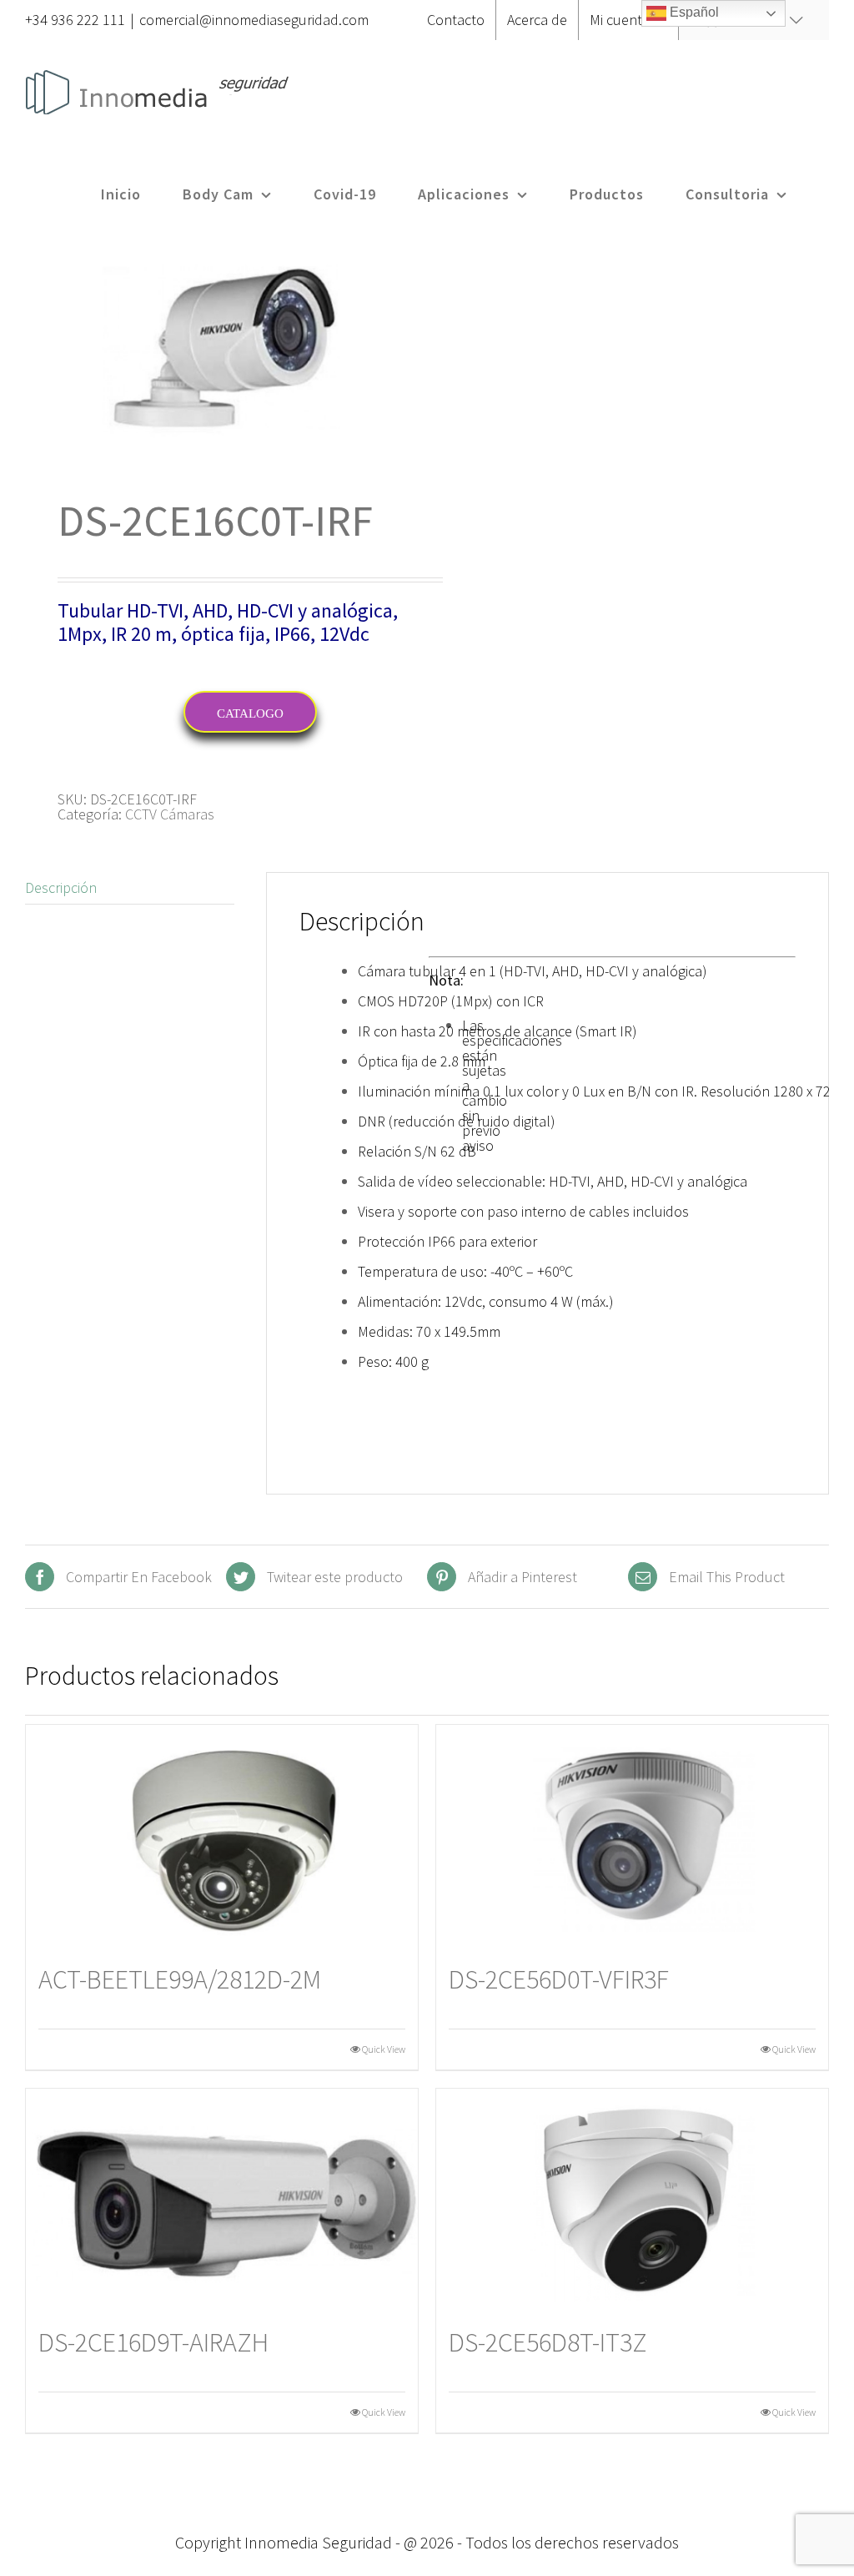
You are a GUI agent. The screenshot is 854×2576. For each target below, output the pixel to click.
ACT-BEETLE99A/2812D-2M (180, 1979)
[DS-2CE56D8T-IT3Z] (632, 2199)
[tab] (130, 888)
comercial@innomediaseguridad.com (254, 20)
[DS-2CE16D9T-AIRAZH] (222, 2199)
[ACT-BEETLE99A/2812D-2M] (222, 1835)
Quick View (384, 2049)
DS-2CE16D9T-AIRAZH (153, 2342)
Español (693, 12)
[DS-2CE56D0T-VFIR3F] (632, 1835)
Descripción (61, 887)
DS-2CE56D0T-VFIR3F (559, 1979)
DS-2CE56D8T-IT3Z (548, 2342)
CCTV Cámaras (170, 814)
